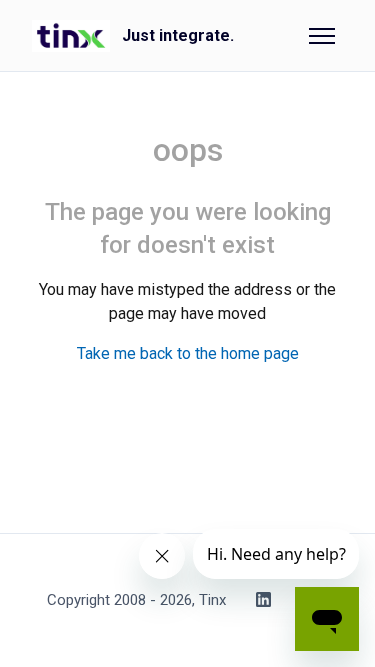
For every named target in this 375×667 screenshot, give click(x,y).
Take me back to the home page (188, 353)
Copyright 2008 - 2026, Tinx (136, 600)
